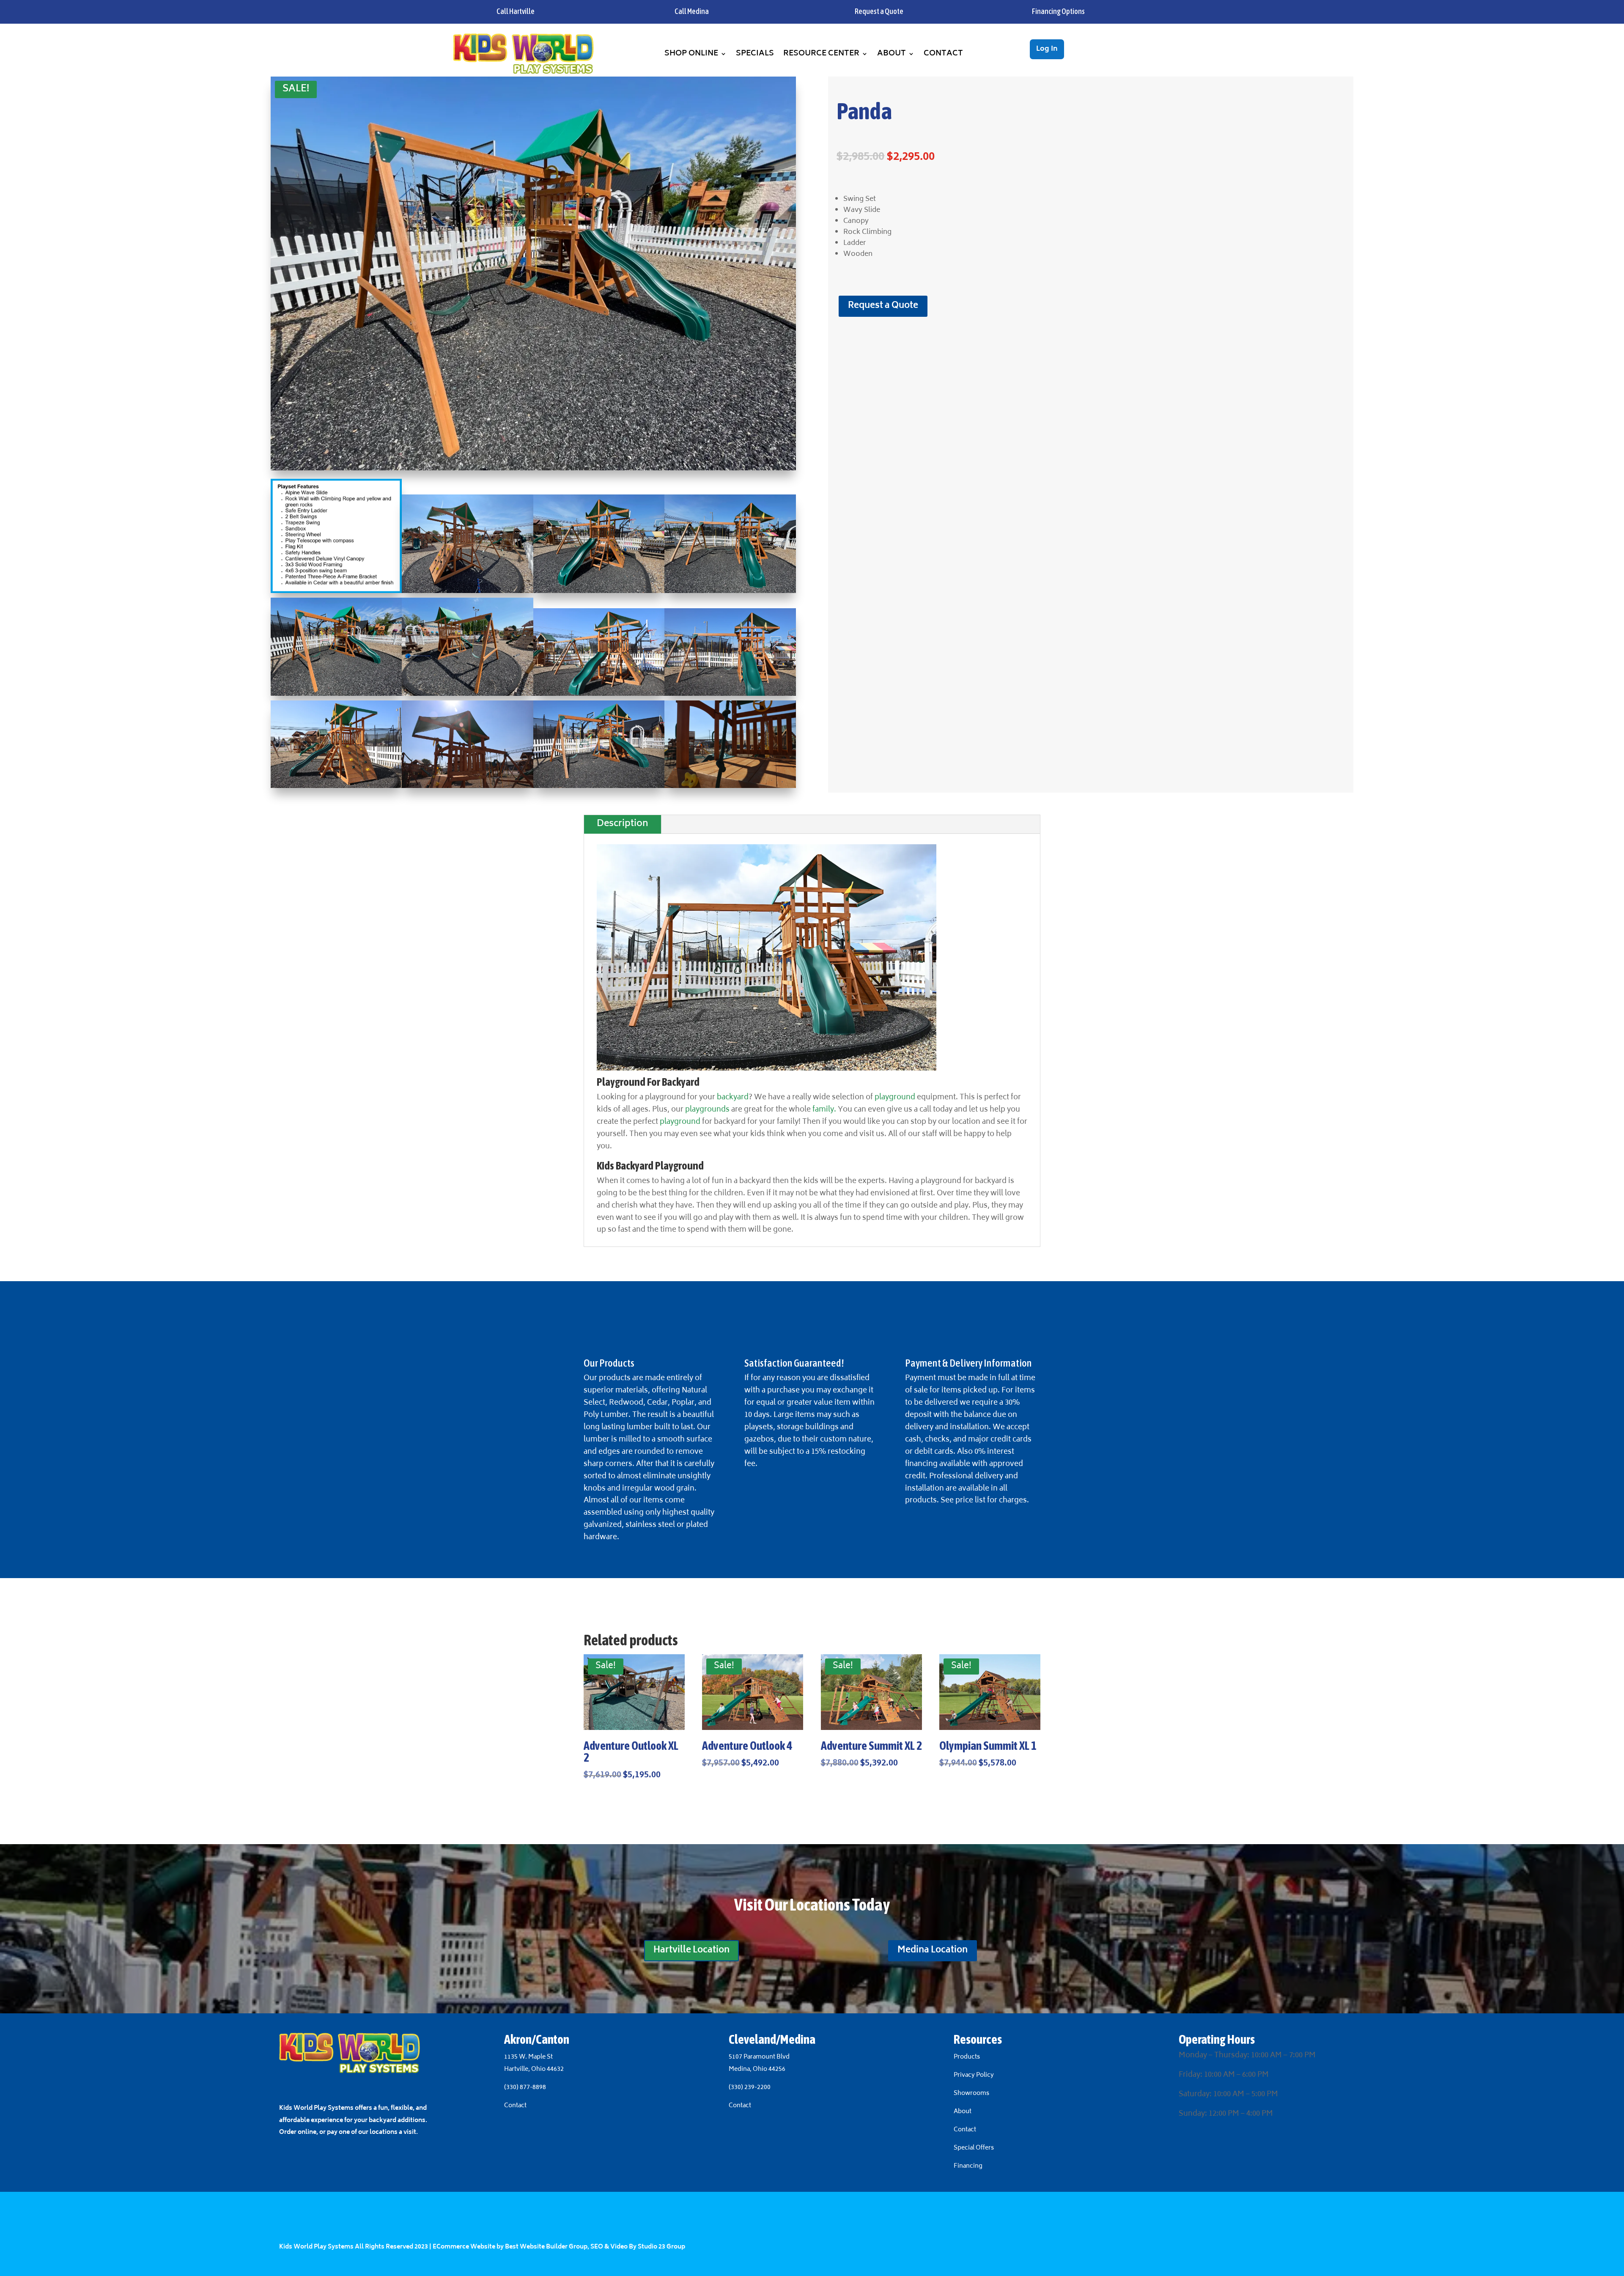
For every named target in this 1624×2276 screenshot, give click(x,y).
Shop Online (691, 54)
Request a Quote (883, 306)
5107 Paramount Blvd (759, 2057)
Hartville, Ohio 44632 (534, 2069)
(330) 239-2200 (750, 2088)
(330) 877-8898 (525, 2088)
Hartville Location (691, 1951)
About (892, 54)
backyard (733, 1098)
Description (623, 824)
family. (824, 1110)
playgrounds (707, 1110)
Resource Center (821, 54)
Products (967, 2057)
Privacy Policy (974, 2075)
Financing (968, 2166)
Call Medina (692, 11)
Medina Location (933, 1951)
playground (895, 1098)
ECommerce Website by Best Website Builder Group (510, 2247)
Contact (943, 54)
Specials (755, 54)
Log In (1047, 49)
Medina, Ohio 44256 (757, 2069)
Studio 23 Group (661, 2247)
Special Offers (974, 2148)
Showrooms (972, 2093)
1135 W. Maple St (528, 2057)
